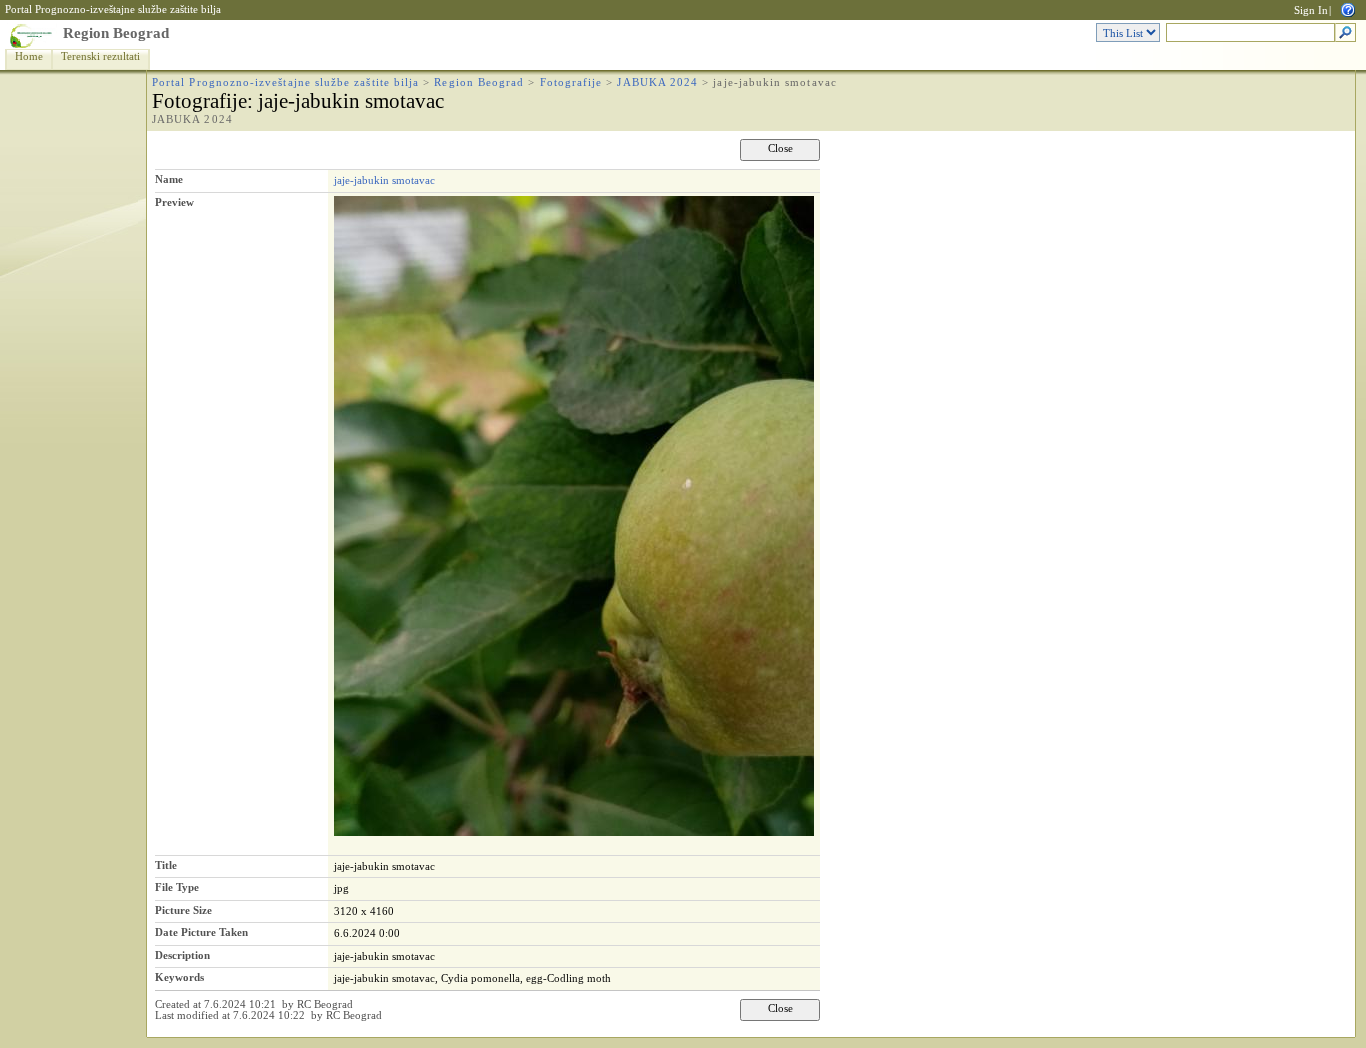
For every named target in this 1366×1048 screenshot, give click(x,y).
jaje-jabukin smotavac (384, 180)
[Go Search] (1345, 33)
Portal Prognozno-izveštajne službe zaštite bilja (113, 9)
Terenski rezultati (100, 56)
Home (29, 56)
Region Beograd (116, 33)
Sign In (1311, 10)
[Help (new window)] (1348, 8)
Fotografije (571, 82)
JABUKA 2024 (657, 82)
